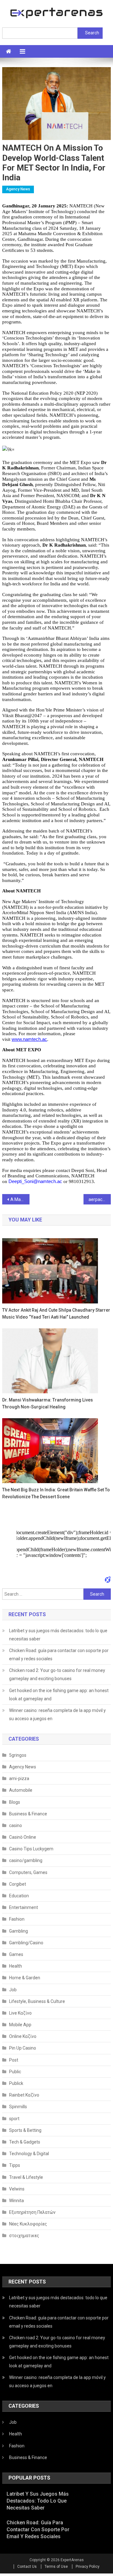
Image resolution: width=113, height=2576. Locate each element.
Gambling (19, 1931)
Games (16, 1954)
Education (19, 1896)
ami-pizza (19, 1778)
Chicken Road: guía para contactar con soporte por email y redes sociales (59, 1655)
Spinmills (18, 2107)
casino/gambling (26, 1860)
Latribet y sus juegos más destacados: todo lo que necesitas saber (58, 1635)
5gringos (18, 1755)
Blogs (15, 1802)
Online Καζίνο (23, 2036)
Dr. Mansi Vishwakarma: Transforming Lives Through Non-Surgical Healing (48, 1403)
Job (13, 1990)
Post (14, 2060)
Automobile (21, 1790)
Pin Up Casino (23, 2048)
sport (14, 2119)
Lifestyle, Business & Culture (37, 2001)
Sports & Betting (25, 2130)
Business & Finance (28, 1814)
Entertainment (24, 1907)
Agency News (18, 189)
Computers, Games (28, 1872)
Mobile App (20, 2025)
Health (16, 1966)
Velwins (17, 2189)
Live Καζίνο (20, 2013)
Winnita (16, 2201)
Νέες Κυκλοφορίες (28, 2224)
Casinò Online (23, 1837)
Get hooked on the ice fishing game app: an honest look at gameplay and (59, 1695)
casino (16, 1825)
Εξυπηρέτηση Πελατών (32, 2212)
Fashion (17, 1919)
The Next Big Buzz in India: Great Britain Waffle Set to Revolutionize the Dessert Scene (56, 1493)
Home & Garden (25, 1978)
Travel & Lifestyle (26, 2177)
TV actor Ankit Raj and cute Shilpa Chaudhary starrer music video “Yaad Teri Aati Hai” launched (56, 1314)
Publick (16, 2083)
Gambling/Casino (26, 1943)
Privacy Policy (88, 2567)
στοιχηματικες (24, 2236)
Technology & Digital (29, 2154)
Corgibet (18, 1884)
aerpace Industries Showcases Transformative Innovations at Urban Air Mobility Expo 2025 (100, 1199)
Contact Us (27, 2567)
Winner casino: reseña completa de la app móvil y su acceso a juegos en (57, 1714)
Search (92, 33)
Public (15, 2072)
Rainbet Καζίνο (24, 2095)
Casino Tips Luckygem (31, 1849)
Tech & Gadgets (25, 2142)
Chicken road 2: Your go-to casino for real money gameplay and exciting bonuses (57, 1674)
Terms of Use (56, 2567)
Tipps (15, 2165)
